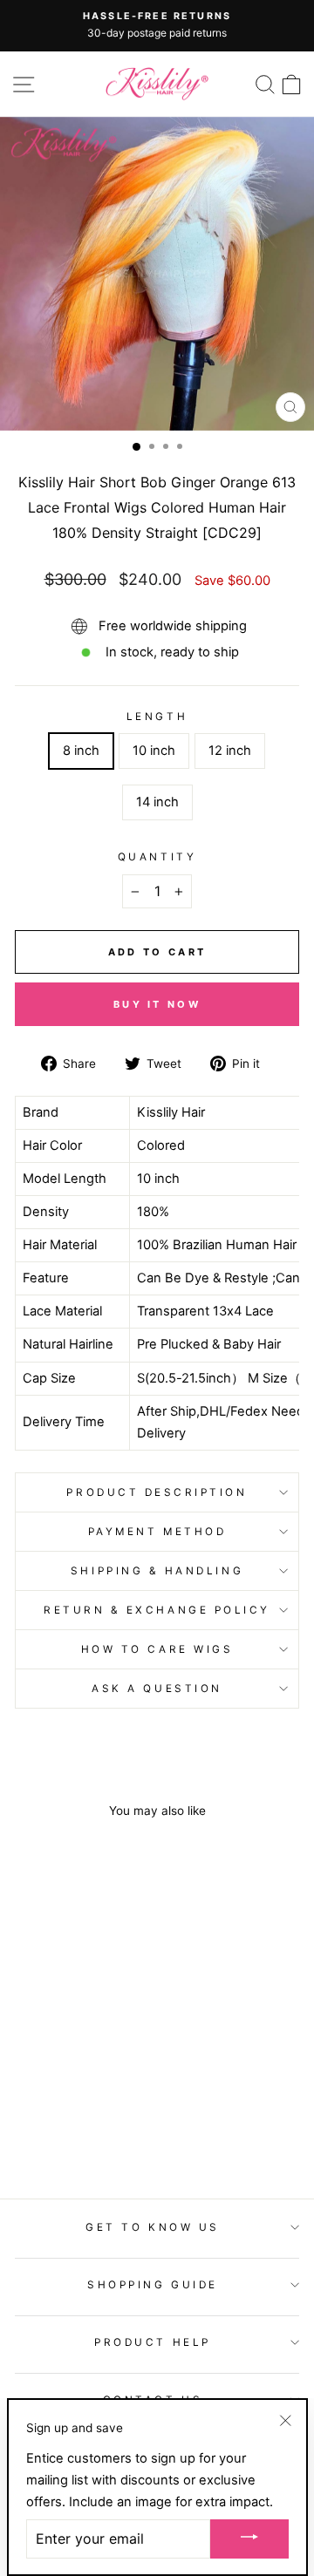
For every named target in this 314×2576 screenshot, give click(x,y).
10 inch (154, 751)
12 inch (230, 751)
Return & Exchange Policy (157, 1610)
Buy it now (157, 1004)
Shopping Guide (152, 2285)
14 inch (157, 802)
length (157, 717)
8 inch (81, 751)
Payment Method (157, 1532)
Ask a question (157, 1689)
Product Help (152, 2342)
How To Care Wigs (157, 1649)
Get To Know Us (152, 2227)
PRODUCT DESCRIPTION (157, 1492)
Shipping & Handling (157, 1571)
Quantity (157, 857)
